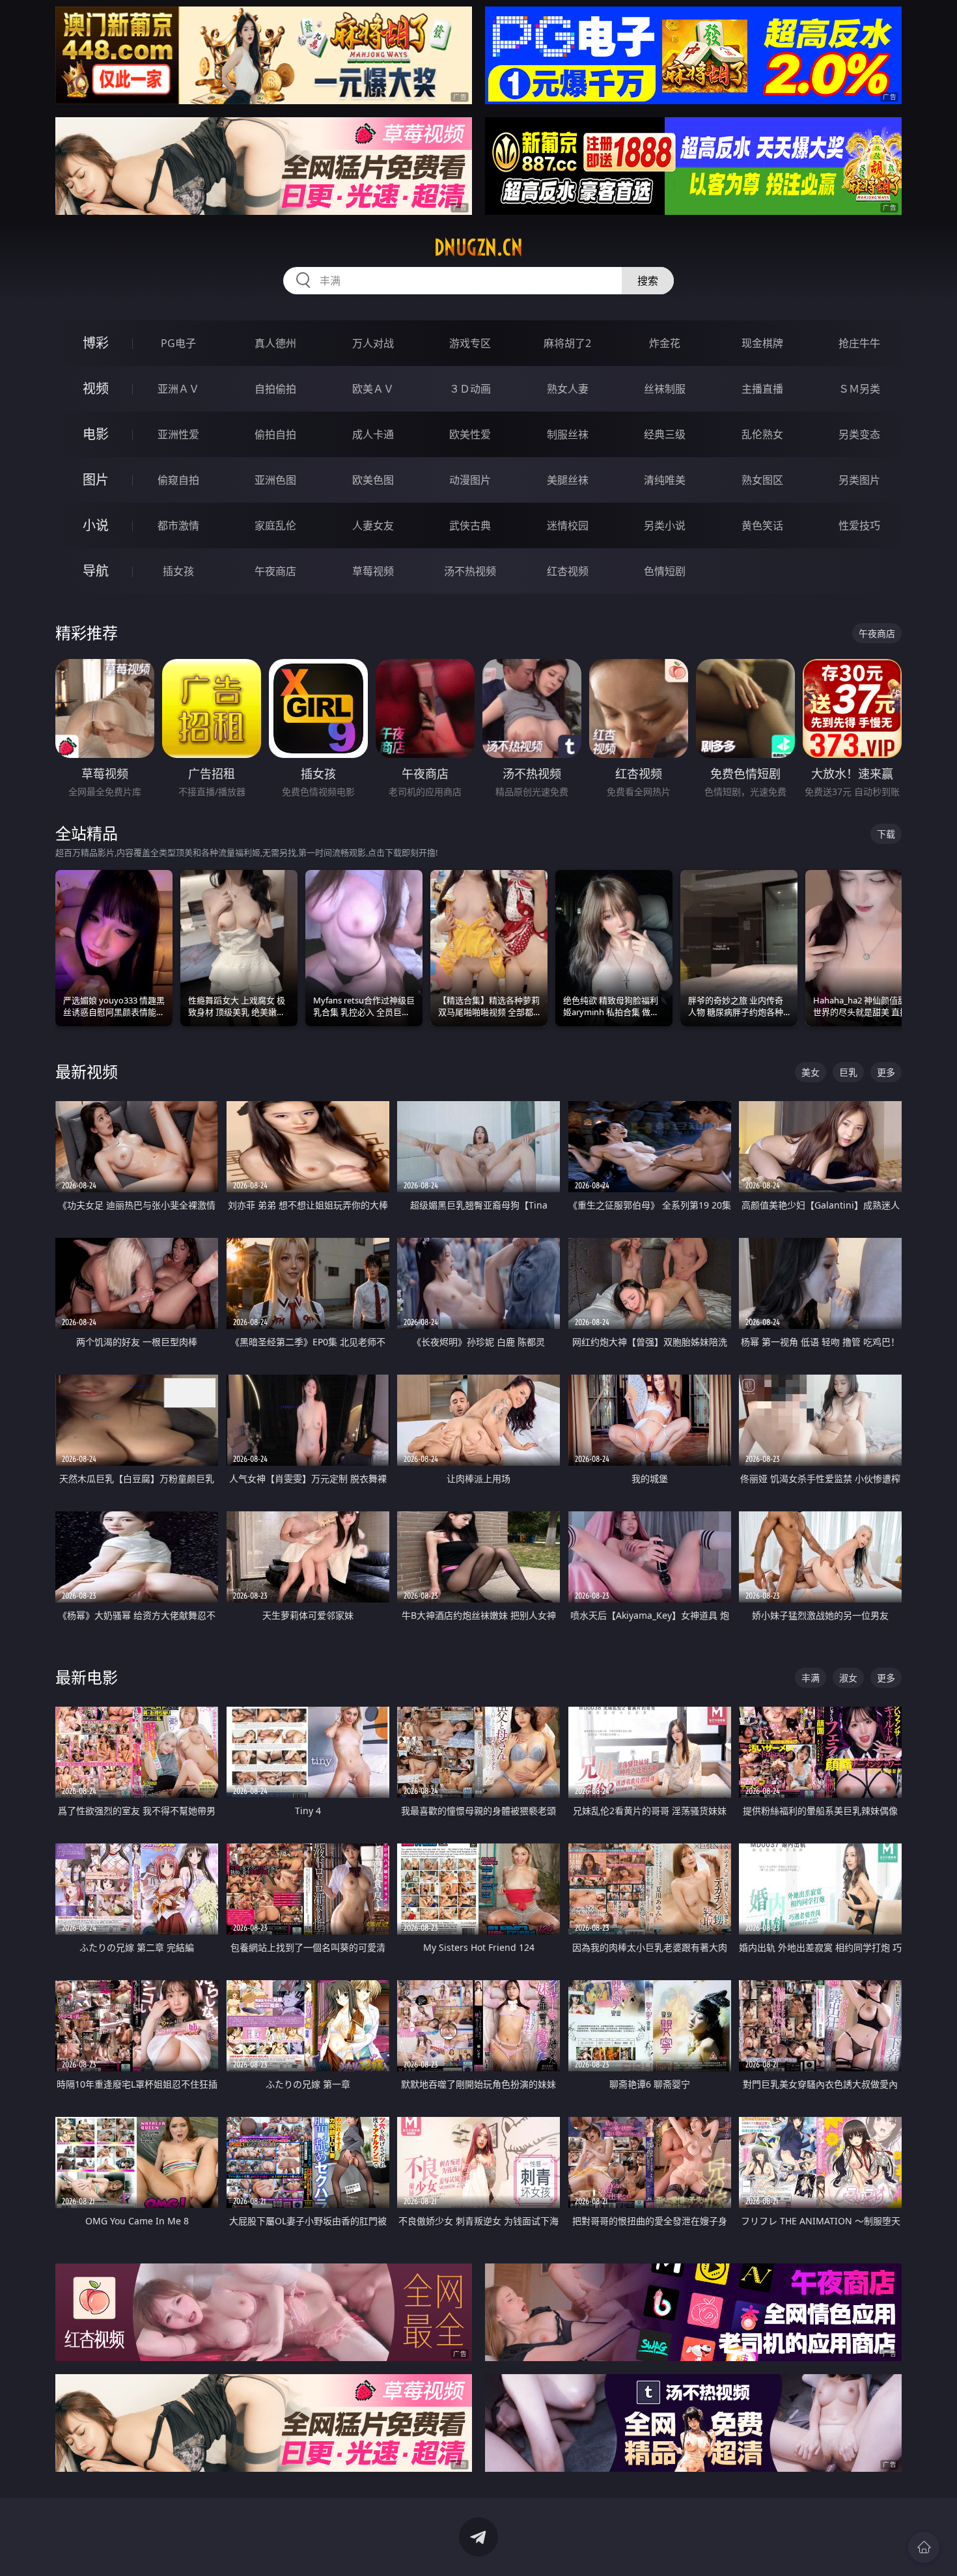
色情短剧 (665, 571)
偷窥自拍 (178, 480)
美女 (811, 1072)
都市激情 (178, 525)
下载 (886, 834)
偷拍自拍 (275, 434)
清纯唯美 (665, 480)
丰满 (811, 1678)
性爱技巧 (859, 525)
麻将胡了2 (567, 343)
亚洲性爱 (178, 434)
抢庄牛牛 (859, 343)
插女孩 (178, 571)
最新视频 (87, 1071)
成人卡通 (373, 434)
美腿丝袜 (568, 480)
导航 (96, 571)
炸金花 (665, 343)
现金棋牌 (762, 343)
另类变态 (859, 434)
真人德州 (275, 343)
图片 (96, 480)
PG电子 (178, 343)
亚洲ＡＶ (178, 389)
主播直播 (762, 389)
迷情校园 (568, 525)
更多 (886, 1072)
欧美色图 (373, 480)
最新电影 (87, 1677)
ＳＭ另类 (859, 389)
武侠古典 (470, 525)
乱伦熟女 (762, 434)
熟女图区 (762, 480)
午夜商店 (275, 571)
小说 (96, 525)
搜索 (648, 281)
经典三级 (665, 434)
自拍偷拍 (275, 389)
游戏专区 (470, 343)
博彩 (96, 343)
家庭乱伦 (275, 525)
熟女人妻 (568, 389)
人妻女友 (373, 525)
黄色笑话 (762, 525)
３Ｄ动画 (470, 389)
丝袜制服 (665, 389)
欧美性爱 (470, 434)
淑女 (848, 1678)
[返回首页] (924, 2547)
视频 (96, 388)
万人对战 (373, 343)
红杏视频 (568, 571)
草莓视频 (373, 571)
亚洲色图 (275, 480)
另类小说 (665, 525)
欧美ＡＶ (373, 389)
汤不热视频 (470, 571)
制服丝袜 (568, 434)
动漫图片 (470, 480)
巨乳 (848, 1072)
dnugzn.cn (478, 247)
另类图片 (859, 480)
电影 (96, 434)
